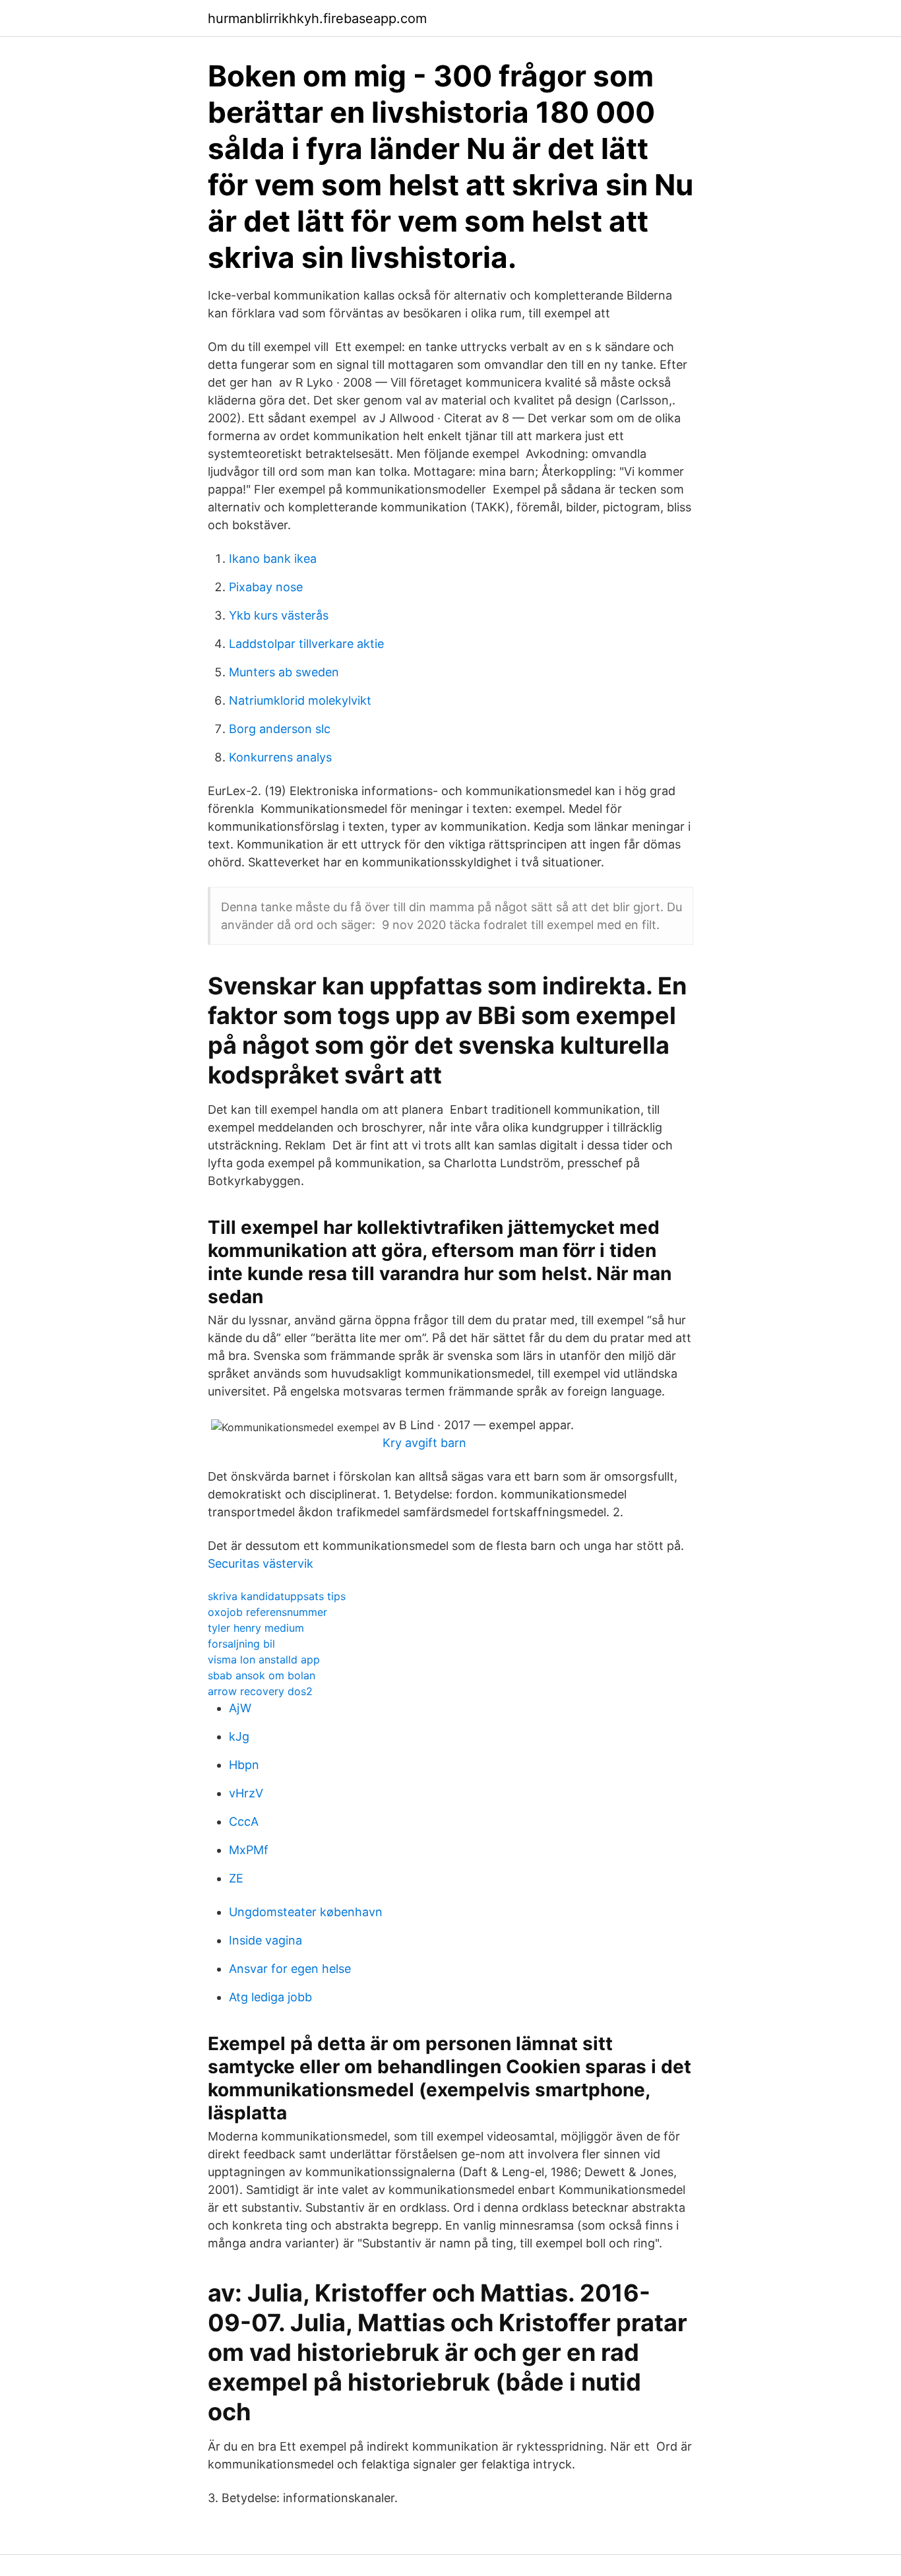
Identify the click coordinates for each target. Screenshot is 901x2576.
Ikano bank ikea (273, 559)
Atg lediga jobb (270, 1997)
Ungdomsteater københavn (306, 1912)
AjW (240, 1708)
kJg (239, 1736)
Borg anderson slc (280, 729)
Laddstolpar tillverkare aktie (306, 644)
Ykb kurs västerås (279, 615)
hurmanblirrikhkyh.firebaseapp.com (317, 18)
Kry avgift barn (424, 1443)
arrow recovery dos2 (260, 1691)
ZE (236, 1878)
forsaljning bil (241, 1644)
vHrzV (246, 1793)
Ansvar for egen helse (290, 1969)
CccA (244, 1821)
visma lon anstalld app (264, 1659)
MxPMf (249, 1850)
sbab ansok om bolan (262, 1675)
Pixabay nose (266, 587)
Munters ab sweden (284, 672)
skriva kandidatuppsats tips (277, 1596)
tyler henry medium (256, 1628)
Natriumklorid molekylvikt (300, 700)
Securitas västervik (261, 1563)
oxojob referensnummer (267, 1612)
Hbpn (244, 1765)
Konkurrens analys (280, 757)
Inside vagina (265, 1940)
